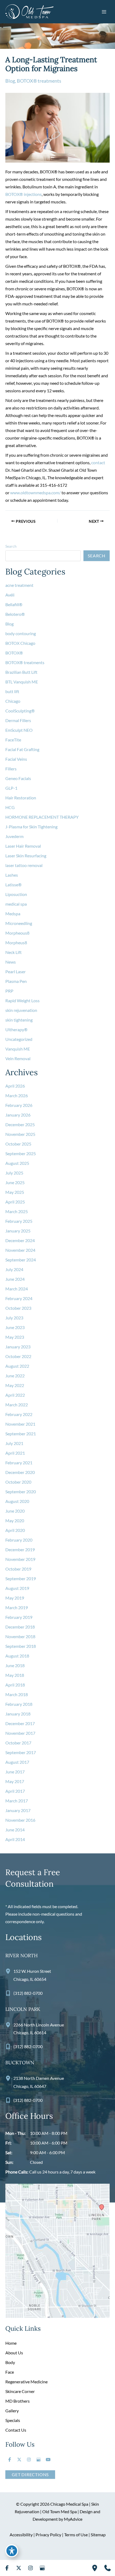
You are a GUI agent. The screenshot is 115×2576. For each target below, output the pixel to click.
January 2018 (18, 1714)
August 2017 (17, 1762)
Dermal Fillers (18, 720)
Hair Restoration (21, 798)
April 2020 (15, 1530)
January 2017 (18, 1810)
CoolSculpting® (20, 711)
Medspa (13, 914)
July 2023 (14, 1318)
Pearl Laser (16, 972)
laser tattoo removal (24, 865)
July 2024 (14, 1269)
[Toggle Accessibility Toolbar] (12, 2551)
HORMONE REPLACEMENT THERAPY (42, 817)
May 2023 (15, 1337)
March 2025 (17, 1211)
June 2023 (15, 1327)
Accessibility (21, 2535)
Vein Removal (18, 1058)
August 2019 (17, 1588)
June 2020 (15, 1511)
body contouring (21, 633)
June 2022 (15, 1376)
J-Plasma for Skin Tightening (31, 827)
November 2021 (20, 1424)
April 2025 (15, 1202)
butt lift (12, 691)
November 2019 (20, 1559)
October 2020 (18, 1482)
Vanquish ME (18, 1049)
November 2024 (20, 1250)
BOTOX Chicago (20, 643)
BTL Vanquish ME (22, 682)
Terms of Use (76, 2535)
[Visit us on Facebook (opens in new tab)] (10, 2460)
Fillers (11, 769)
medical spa (16, 904)
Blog (10, 81)
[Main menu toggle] (104, 12)
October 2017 (18, 1743)
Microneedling (19, 923)
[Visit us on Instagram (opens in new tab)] (29, 2460)
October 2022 (18, 1356)
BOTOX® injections (24, 194)
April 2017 (15, 1791)
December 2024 (20, 1240)
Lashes (12, 875)
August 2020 (17, 1501)
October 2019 (18, 1569)
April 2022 (15, 1395)
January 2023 (18, 1347)
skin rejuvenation (21, 1010)
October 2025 (18, 1144)
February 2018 (19, 1704)
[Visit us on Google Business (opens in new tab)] (39, 2460)
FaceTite (13, 740)
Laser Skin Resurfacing (26, 856)
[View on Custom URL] (57, 2250)
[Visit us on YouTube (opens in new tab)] (48, 2460)
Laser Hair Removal (23, 846)
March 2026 (17, 1095)
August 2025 (17, 1163)
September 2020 (21, 1492)
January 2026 (18, 1115)
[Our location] (95, 2568)
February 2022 (19, 1414)
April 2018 (15, 1685)
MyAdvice (73, 2519)
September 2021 (21, 1434)
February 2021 (19, 1463)
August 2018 (17, 1656)
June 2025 (15, 1182)
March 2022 (17, 1405)
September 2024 (21, 1260)
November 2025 (20, 1134)
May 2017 (15, 1781)
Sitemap (98, 2535)
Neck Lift (14, 952)
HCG (10, 807)
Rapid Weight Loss (22, 1000)
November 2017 (20, 1733)
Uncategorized (19, 1039)
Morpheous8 (17, 933)
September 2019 (21, 1578)
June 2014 (15, 1830)
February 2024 (19, 1298)
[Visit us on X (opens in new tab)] (19, 2460)
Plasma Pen (16, 981)
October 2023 (18, 1308)
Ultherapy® (16, 1029)
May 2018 (15, 1675)
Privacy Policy (48, 2535)
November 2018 (20, 1636)
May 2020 (15, 1521)
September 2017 (21, 1752)
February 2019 (19, 1617)
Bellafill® (14, 604)
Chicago (13, 701)
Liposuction (16, 894)
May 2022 (15, 1385)
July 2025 (14, 1173)
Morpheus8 (17, 943)
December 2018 (20, 1627)
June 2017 (15, 1772)
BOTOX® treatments (39, 81)
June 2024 (15, 1279)
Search (11, 546)
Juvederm (14, 836)
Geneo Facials (18, 778)
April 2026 (15, 1086)
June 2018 (15, 1665)
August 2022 (17, 1366)
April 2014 (15, 1839)
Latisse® (14, 885)
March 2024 (17, 1289)
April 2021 (15, 1453)
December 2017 (20, 1723)
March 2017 (17, 1801)
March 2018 (17, 1694)
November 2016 (20, 1820)
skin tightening (19, 1020)
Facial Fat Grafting (22, 749)
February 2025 (19, 1221)
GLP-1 (11, 788)
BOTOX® (14, 653)
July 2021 (14, 1443)
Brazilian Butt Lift (21, 672)
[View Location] (9, 1971)
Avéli (10, 595)
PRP (9, 991)
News (11, 962)
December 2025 (20, 1124)
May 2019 (15, 1598)
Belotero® (15, 614)
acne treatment (19, 585)
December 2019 (20, 1549)
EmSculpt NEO (19, 730)
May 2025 (15, 1192)
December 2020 (20, 1472)
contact (98, 462)
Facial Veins (16, 759)
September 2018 (21, 1646)
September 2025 (21, 1153)
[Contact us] (108, 2568)
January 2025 (18, 1231)
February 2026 (19, 1105)
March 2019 (17, 1607)
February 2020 (19, 1540)
